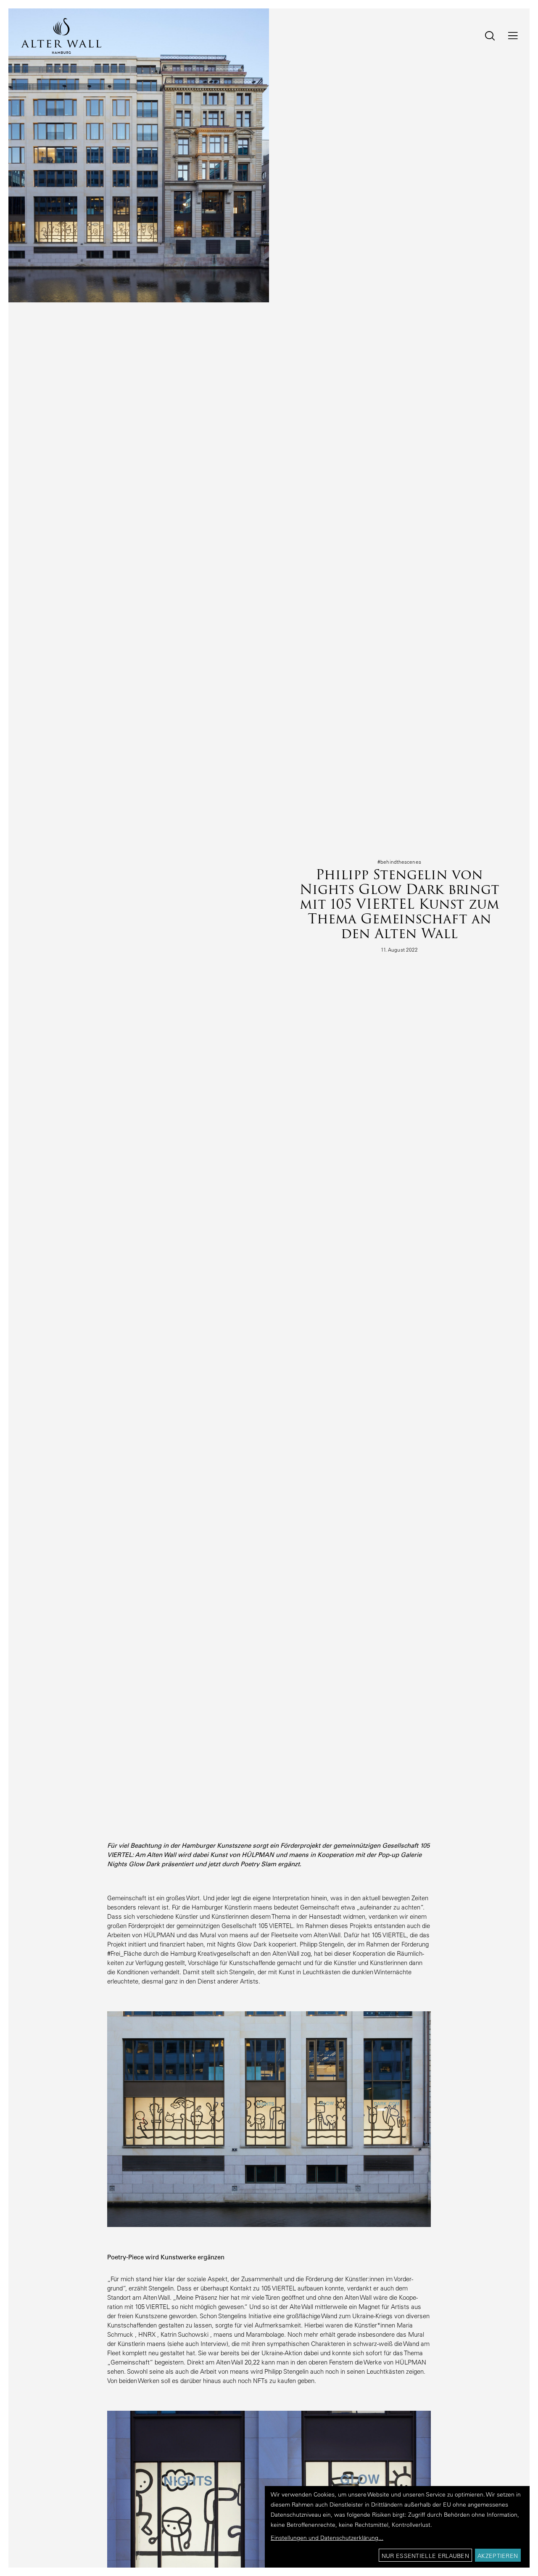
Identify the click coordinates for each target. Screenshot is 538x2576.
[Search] (484, 36)
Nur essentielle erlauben (425, 2556)
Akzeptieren (498, 2556)
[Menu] (508, 36)
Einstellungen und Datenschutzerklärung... (327, 2538)
